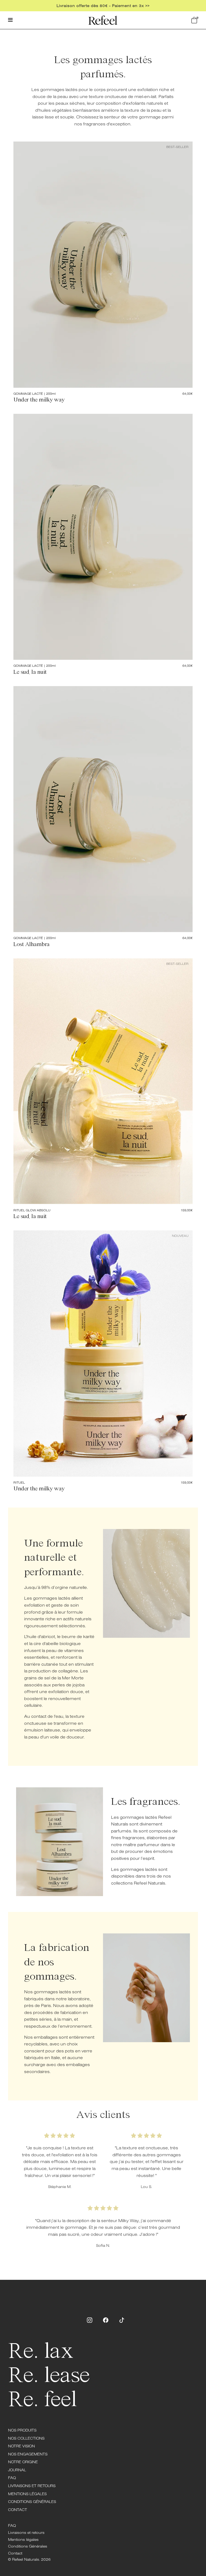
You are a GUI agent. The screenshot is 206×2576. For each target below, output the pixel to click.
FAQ (12, 2478)
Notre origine (23, 2462)
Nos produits (22, 2430)
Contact (18, 2510)
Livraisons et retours (32, 2486)
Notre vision (21, 2446)
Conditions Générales (32, 2502)
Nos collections (26, 2438)
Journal (17, 2470)
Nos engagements (28, 2454)
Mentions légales (27, 2494)
